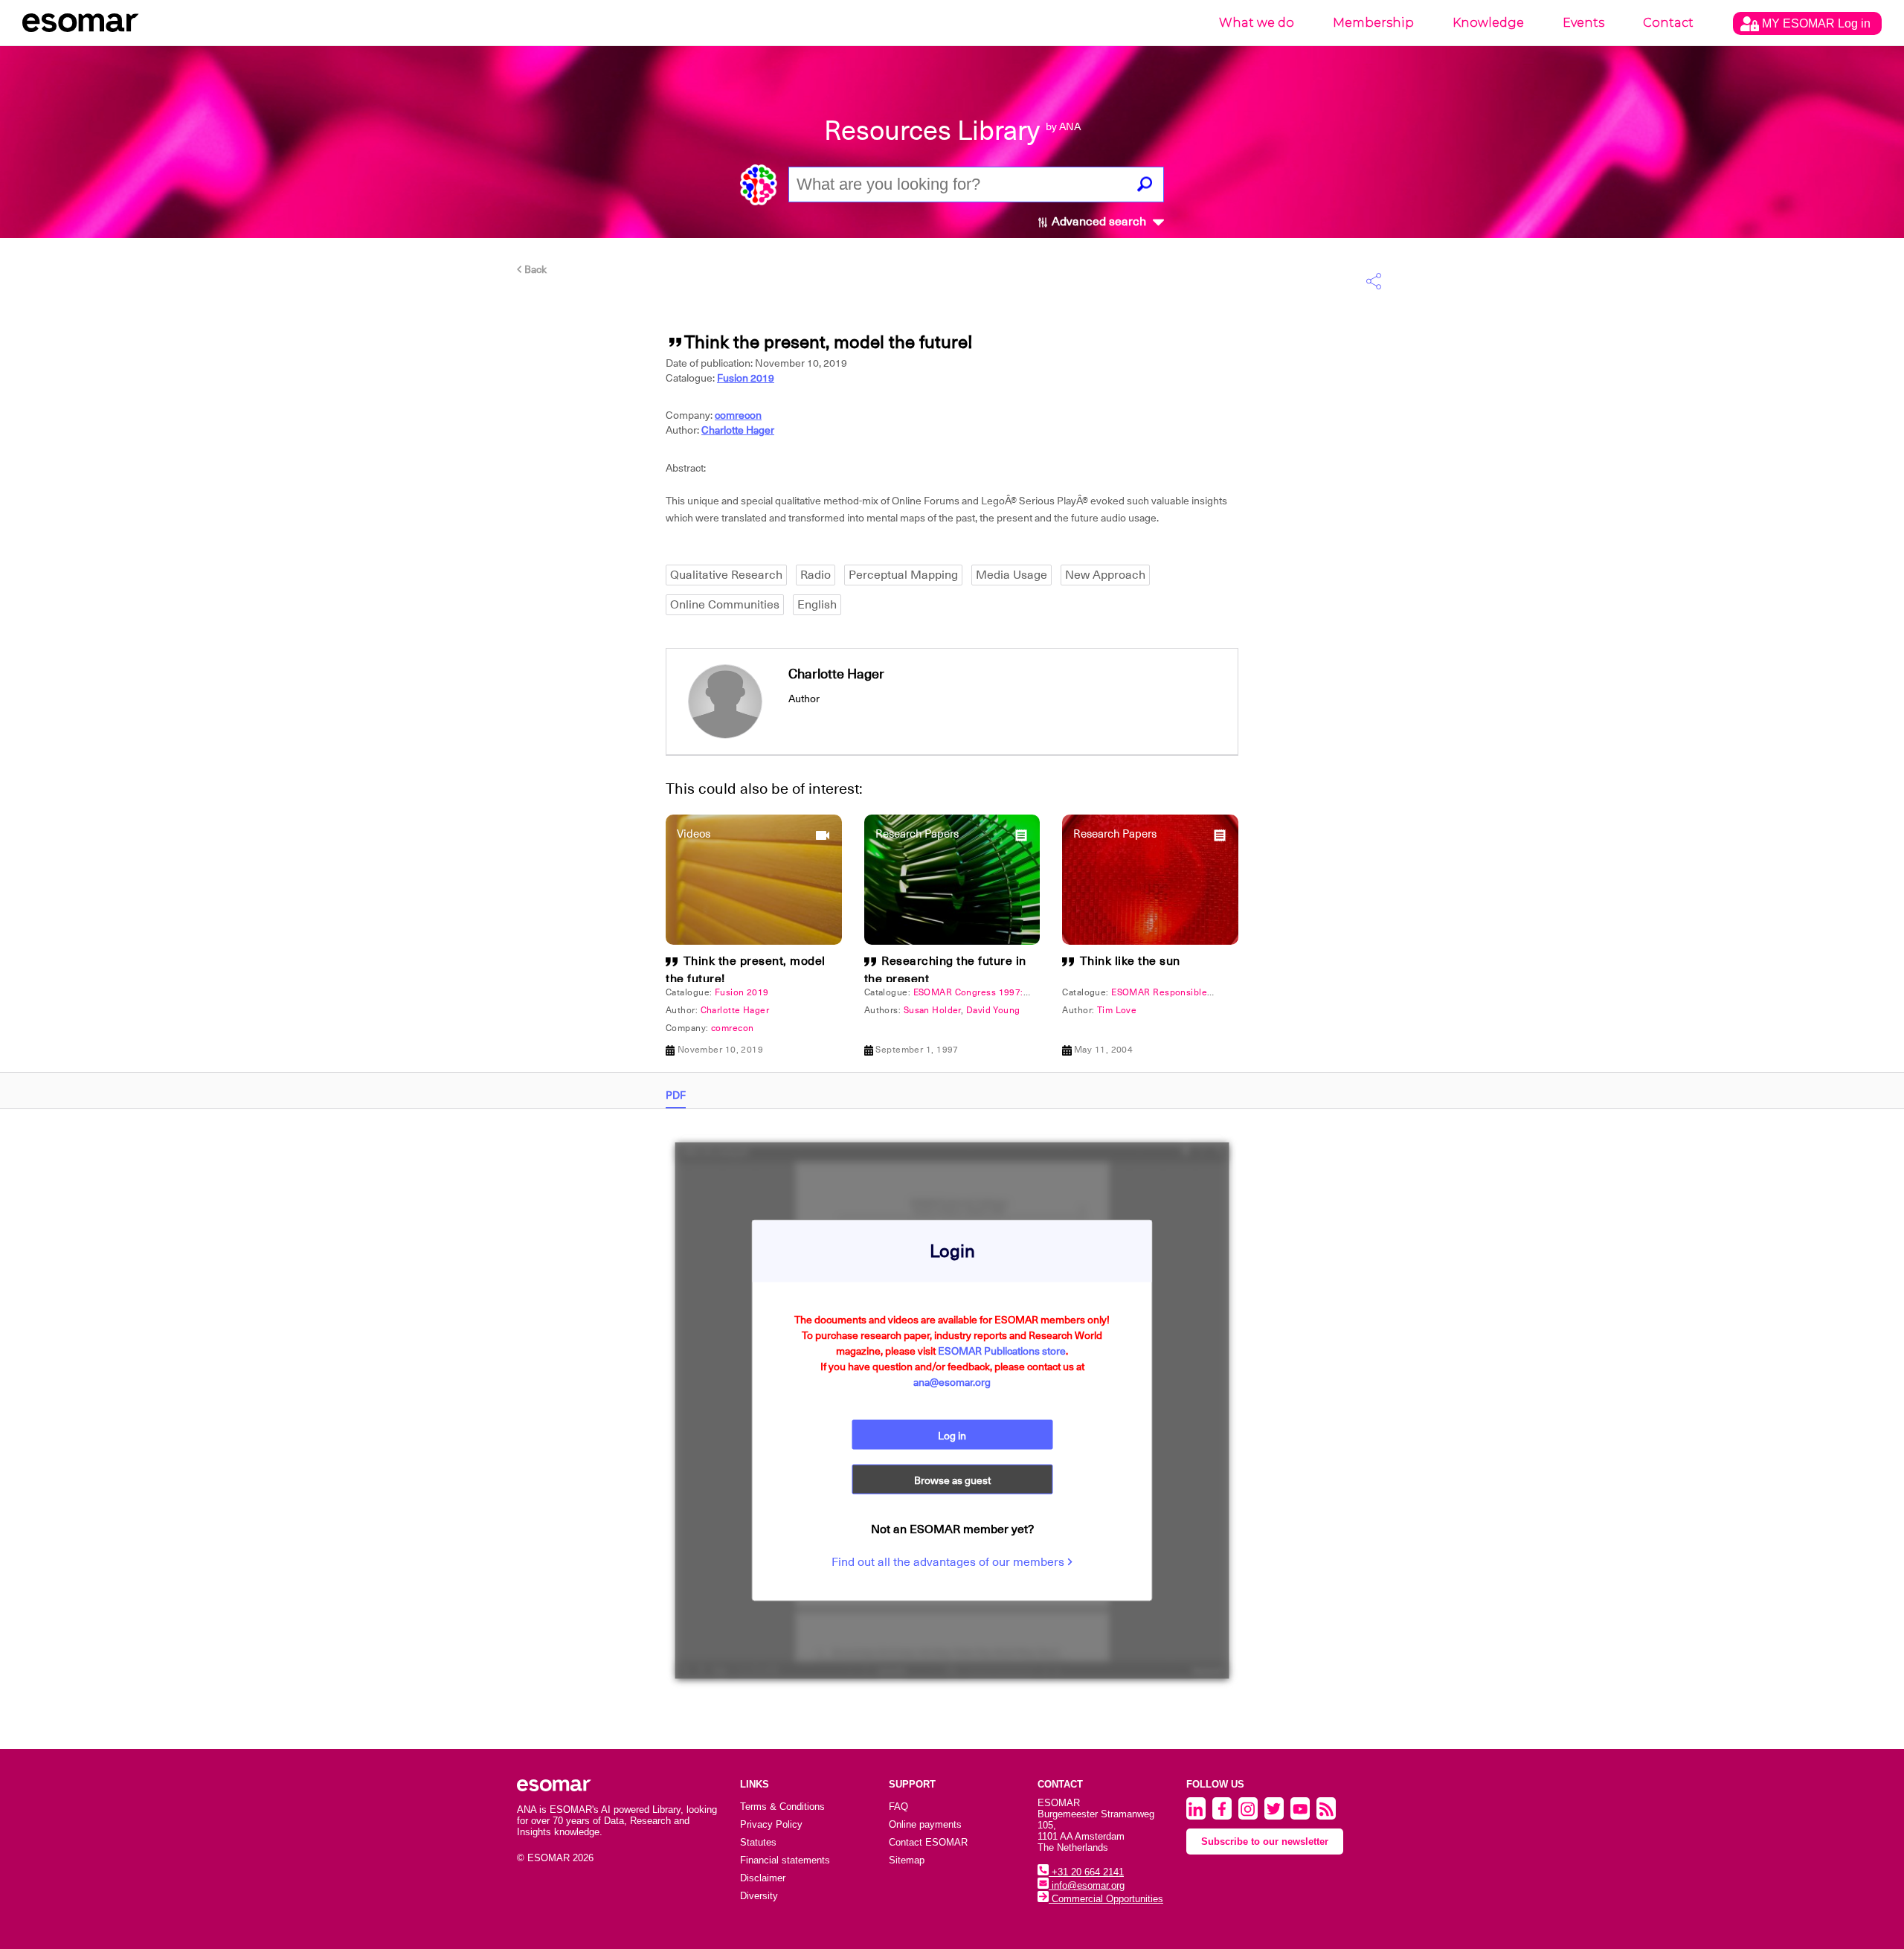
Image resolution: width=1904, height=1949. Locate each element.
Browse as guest (952, 1480)
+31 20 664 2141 (1086, 1872)
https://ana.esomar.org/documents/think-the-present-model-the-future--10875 (700, 773)
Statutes (758, 1842)
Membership (1373, 23)
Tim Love (1117, 1010)
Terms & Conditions (782, 1807)
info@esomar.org (1087, 1885)
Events (1583, 23)
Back (534, 269)
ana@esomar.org (952, 1382)
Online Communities (725, 605)
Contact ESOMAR (928, 1842)
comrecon (738, 415)
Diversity (759, 1896)
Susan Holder (932, 1010)
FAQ (898, 1807)
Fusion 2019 (746, 378)
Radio (816, 575)
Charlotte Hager (738, 430)
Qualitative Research (726, 575)
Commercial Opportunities (1106, 1899)
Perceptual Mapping (903, 575)
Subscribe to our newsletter (1265, 1842)
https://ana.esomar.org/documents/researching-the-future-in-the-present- (689, 773)
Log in (952, 1436)
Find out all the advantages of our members (949, 1562)
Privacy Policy (771, 1824)
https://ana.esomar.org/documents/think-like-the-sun (633, 773)
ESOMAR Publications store (1002, 1351)
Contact (1668, 23)
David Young (993, 1010)
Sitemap (907, 1860)
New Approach (1105, 575)
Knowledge (1488, 23)
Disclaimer (763, 1878)
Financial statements (785, 1860)
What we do (1257, 23)
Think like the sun (1130, 961)
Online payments (925, 1824)
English (817, 605)
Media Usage (1011, 575)
